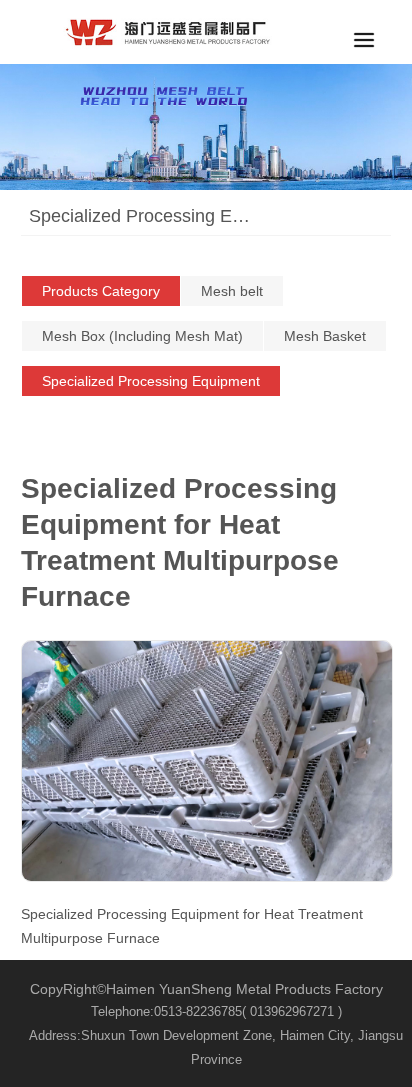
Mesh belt (232, 291)
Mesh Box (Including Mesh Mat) (142, 336)
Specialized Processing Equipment (151, 381)
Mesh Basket (325, 336)
